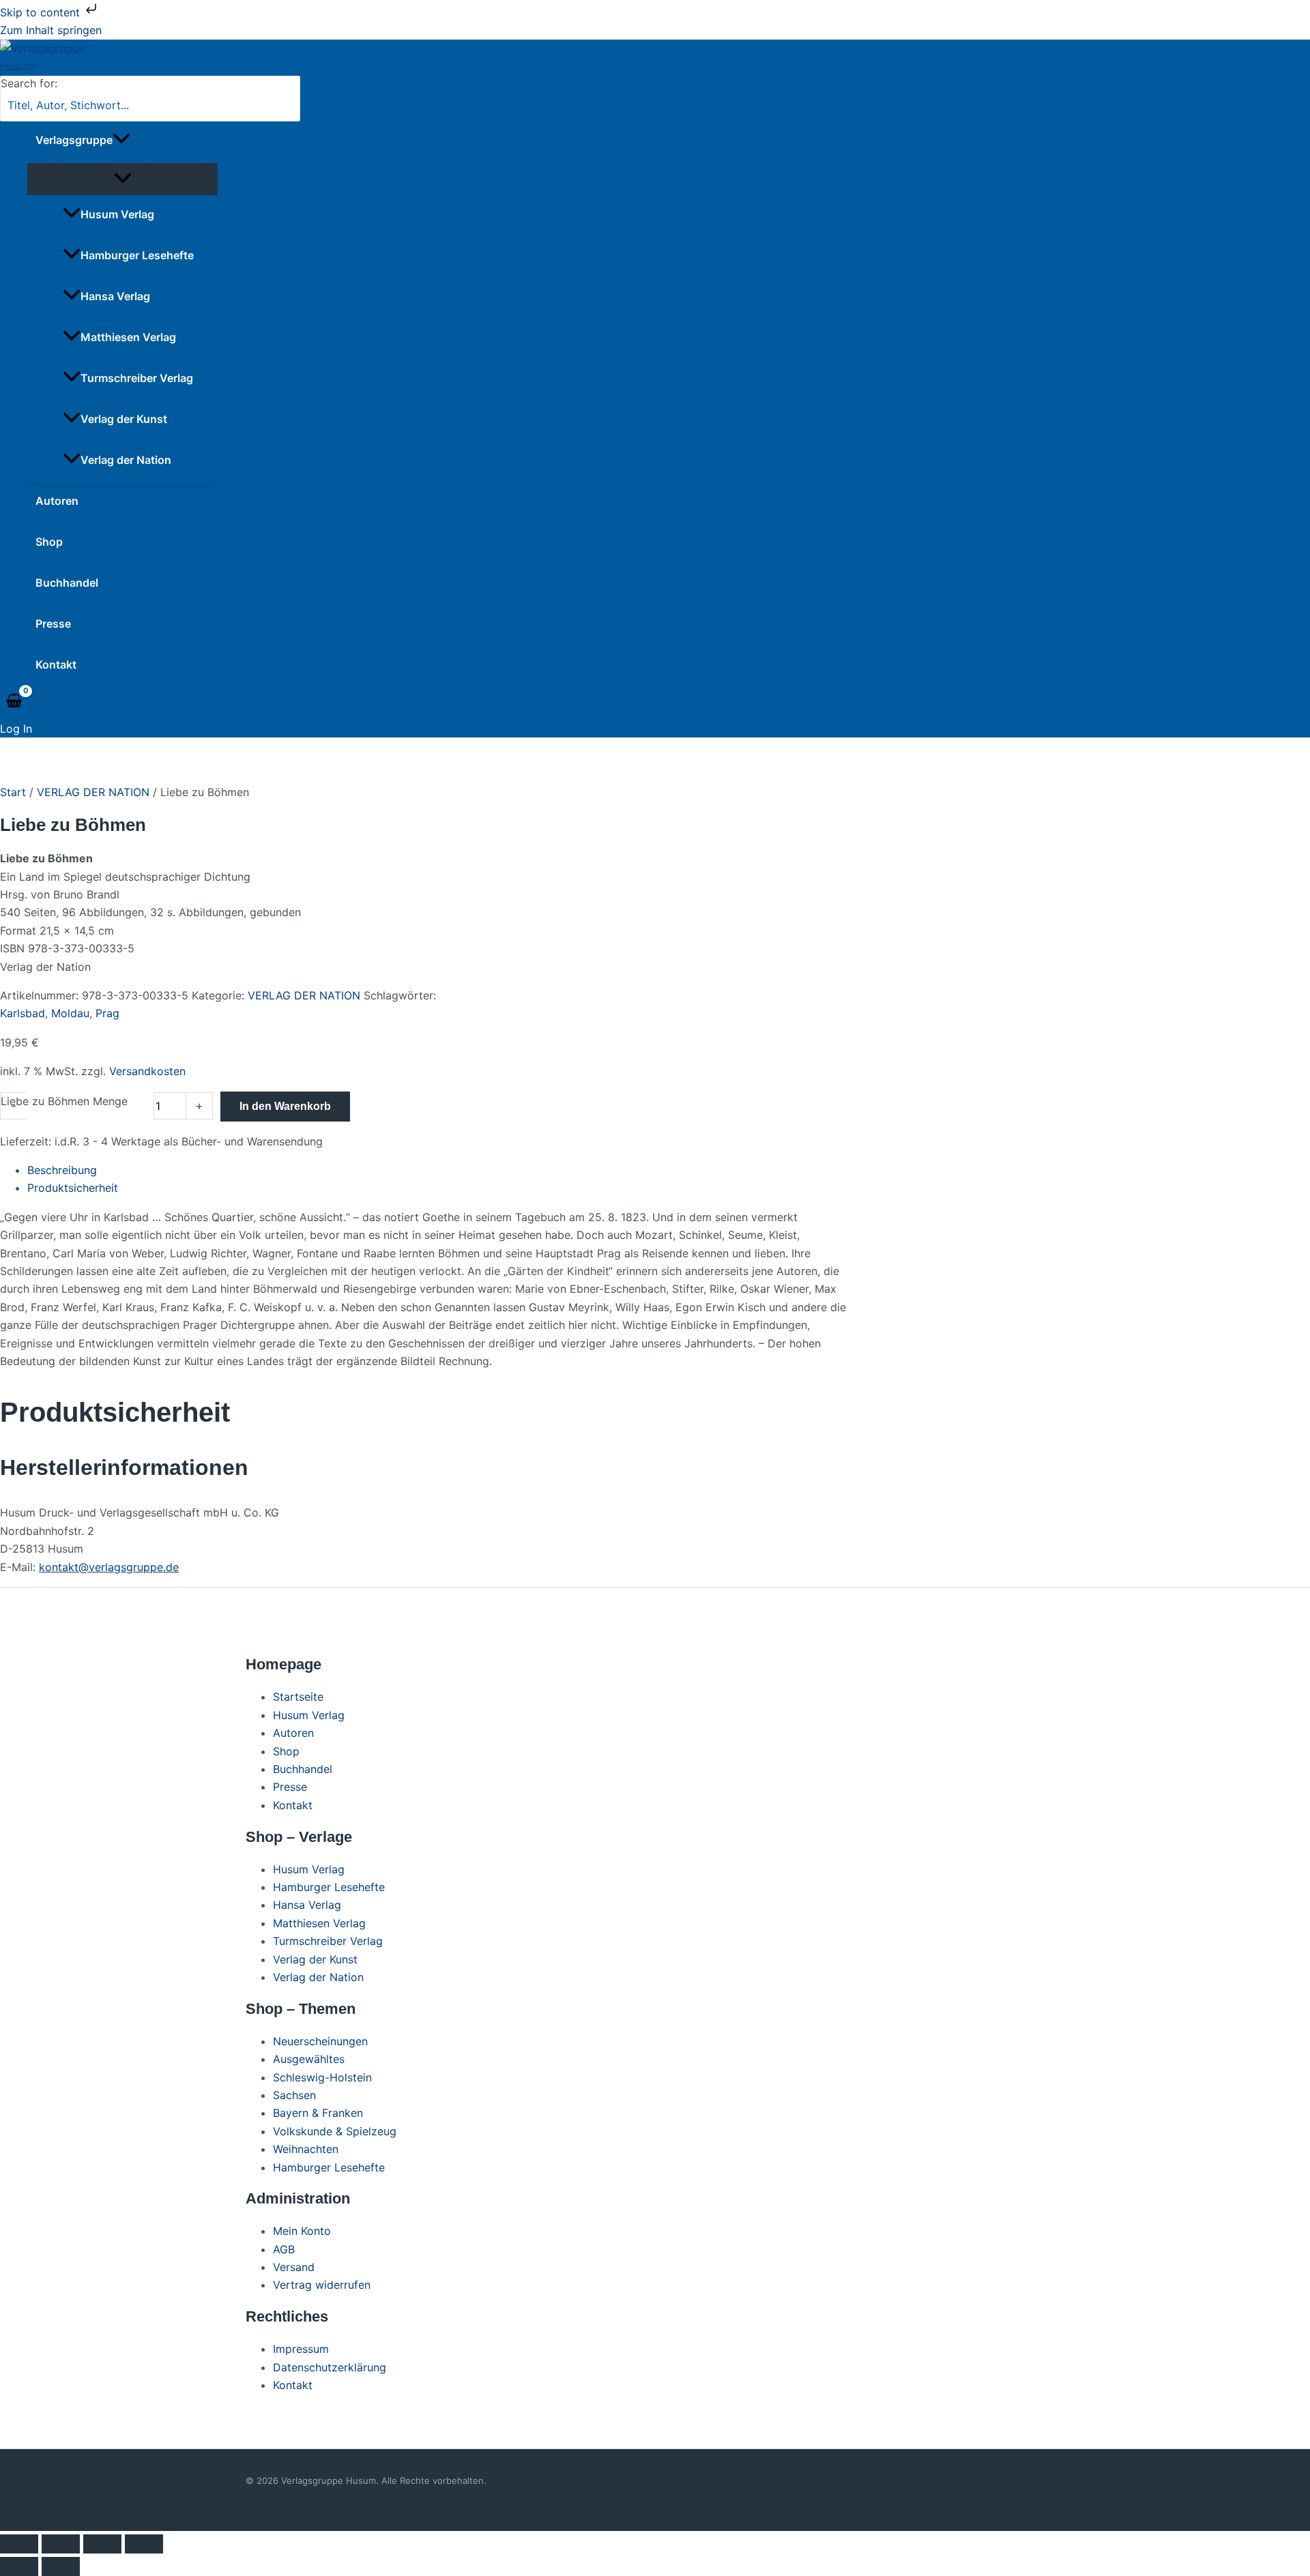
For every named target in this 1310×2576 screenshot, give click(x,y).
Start (13, 792)
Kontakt (56, 664)
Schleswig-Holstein (322, 2077)
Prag (107, 1013)
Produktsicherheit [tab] (73, 1188)
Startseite (298, 1697)
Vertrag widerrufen (322, 2285)
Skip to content (42, 12)
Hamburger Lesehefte (137, 255)
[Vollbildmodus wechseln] (61, 2544)
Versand (294, 2267)
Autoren (57, 501)
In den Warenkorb (285, 1106)
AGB (284, 2249)
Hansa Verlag (115, 296)
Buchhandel (67, 583)
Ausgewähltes (309, 2059)
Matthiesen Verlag (128, 337)
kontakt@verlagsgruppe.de (109, 1567)
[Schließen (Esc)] (144, 2544)
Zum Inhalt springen (51, 30)
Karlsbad (23, 1013)
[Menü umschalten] (122, 179)
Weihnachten (306, 2149)
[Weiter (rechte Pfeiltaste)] (61, 2566)
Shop (49, 542)
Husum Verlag (117, 214)
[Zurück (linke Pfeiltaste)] (19, 2566)
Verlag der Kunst (124, 419)
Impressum (301, 2349)
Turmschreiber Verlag (137, 378)
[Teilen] (102, 2544)
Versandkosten (147, 1071)
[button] (121, 140)
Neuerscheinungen (320, 2041)
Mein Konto (302, 2231)
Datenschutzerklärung (330, 2367)
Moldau (70, 1013)
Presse (53, 624)
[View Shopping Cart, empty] (14, 701)
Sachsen (294, 2095)
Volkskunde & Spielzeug (335, 2131)
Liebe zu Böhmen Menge (64, 1101)
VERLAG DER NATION (93, 792)
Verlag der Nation (126, 460)
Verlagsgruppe (74, 140)
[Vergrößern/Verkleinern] (19, 2544)
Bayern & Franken (318, 2113)
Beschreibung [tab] (62, 1170)
